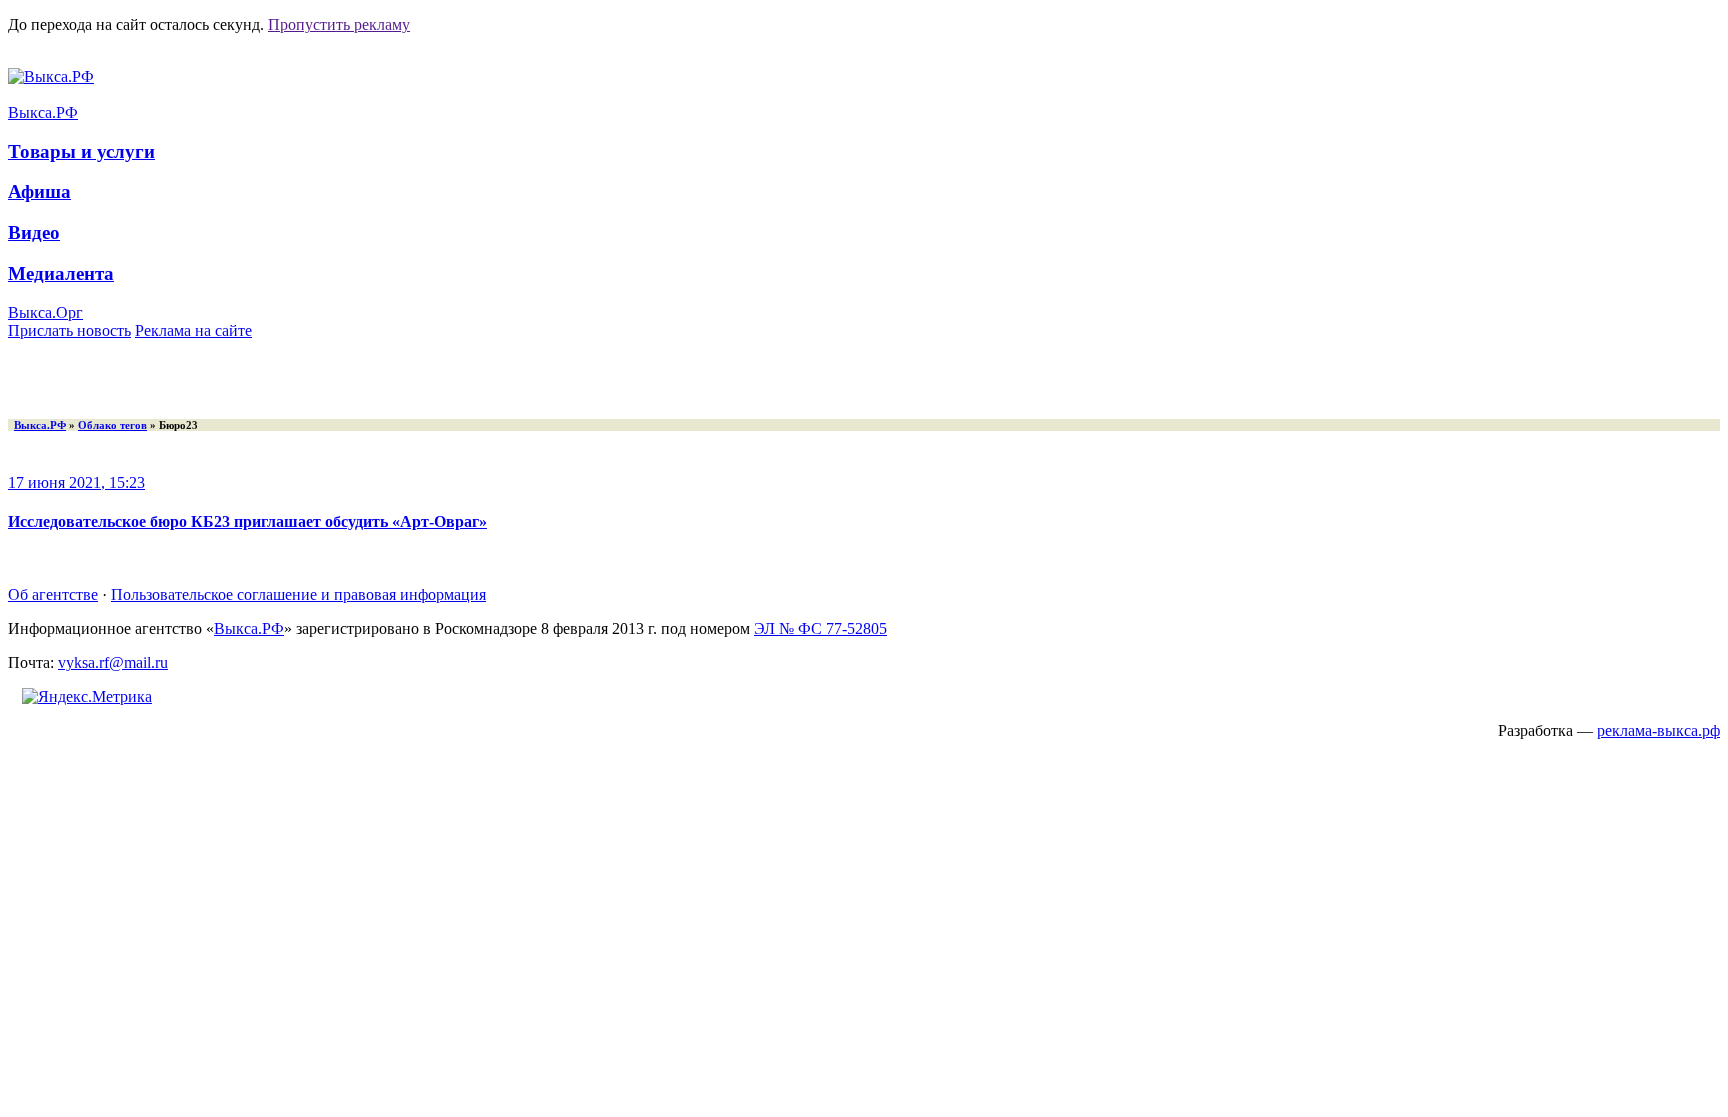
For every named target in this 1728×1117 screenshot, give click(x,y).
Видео (34, 232)
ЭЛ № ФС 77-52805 (820, 628)
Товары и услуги (81, 151)
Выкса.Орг (45, 312)
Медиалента (61, 273)
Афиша (39, 191)
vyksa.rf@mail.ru (113, 662)
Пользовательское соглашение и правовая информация (298, 594)
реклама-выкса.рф (1658, 730)
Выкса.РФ (43, 112)
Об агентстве (53, 594)
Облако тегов (112, 425)
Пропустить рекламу (339, 24)
